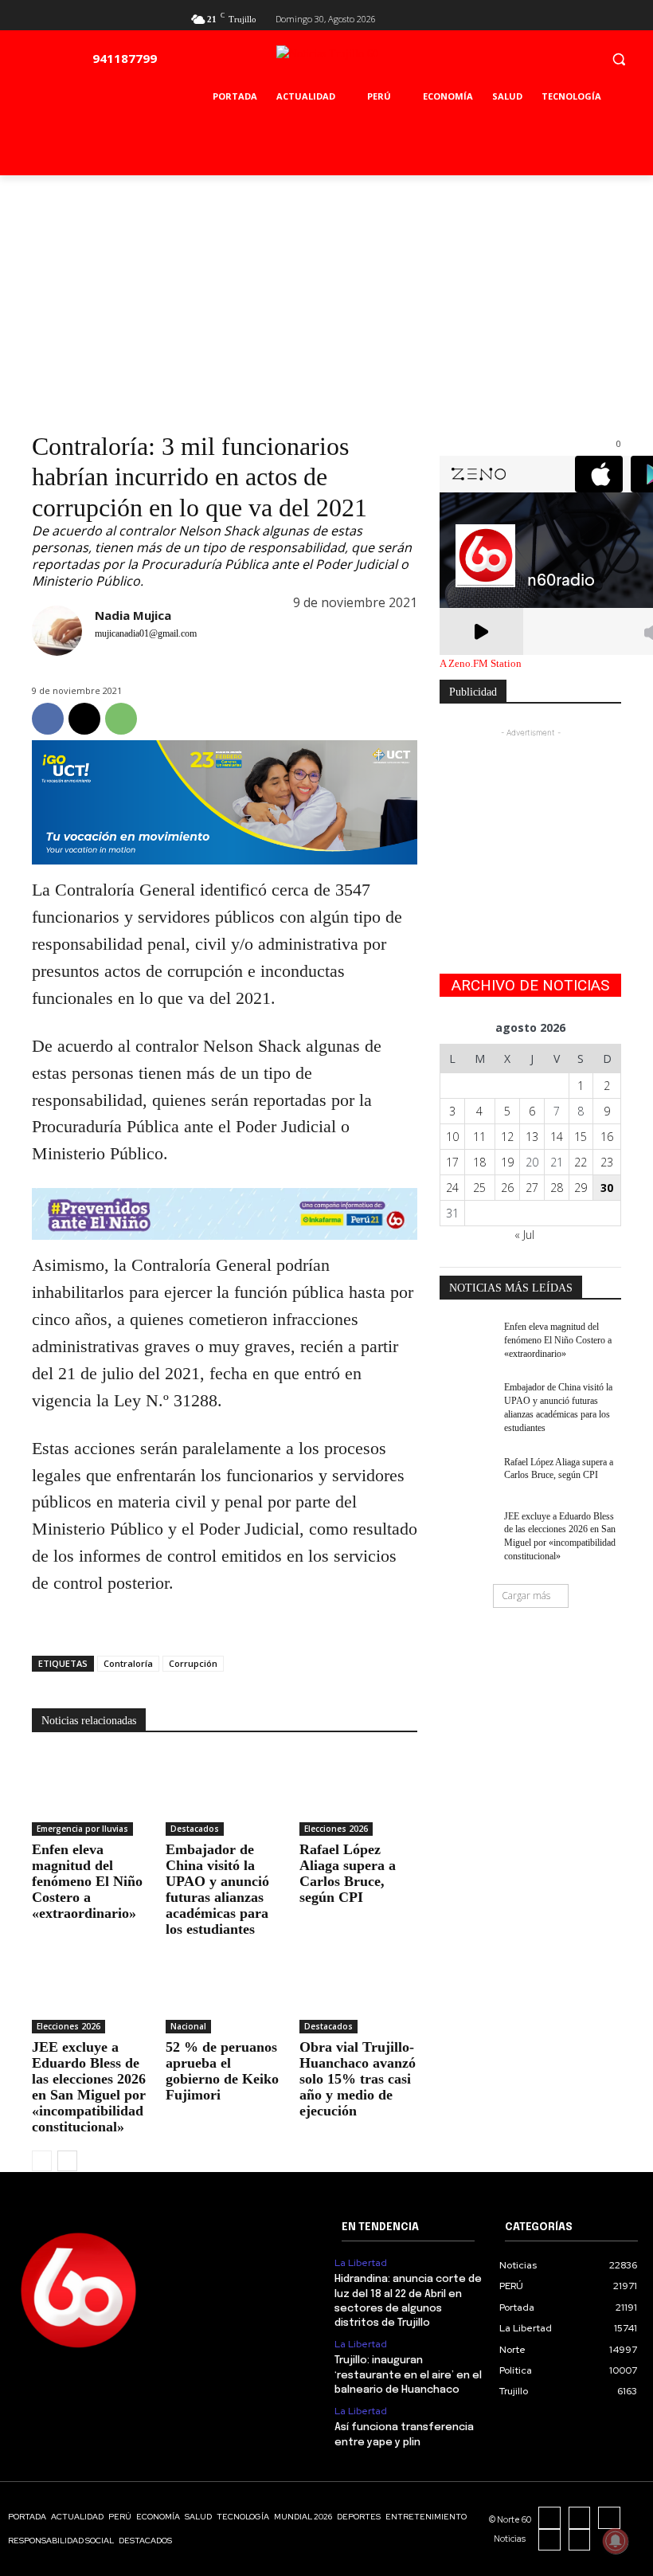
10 (452, 1137)
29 (581, 1188)
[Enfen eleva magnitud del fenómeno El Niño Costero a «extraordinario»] (91, 1794)
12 (507, 1137)
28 (557, 1188)
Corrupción (193, 1663)
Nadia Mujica (133, 615)
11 (479, 1137)
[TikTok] (609, 2518)
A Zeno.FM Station (481, 664)
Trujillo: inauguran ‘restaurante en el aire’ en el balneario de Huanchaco (408, 2375)
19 (507, 1162)
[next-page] (67, 2161)
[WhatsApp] (121, 719)
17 (452, 1162)
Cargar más (526, 1596)
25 (479, 1188)
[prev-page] (42, 2161)
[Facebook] (560, 17)
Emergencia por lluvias (82, 1829)
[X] (586, 17)
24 (452, 1188)
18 (479, 1162)
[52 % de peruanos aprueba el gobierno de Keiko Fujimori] (225, 1993)
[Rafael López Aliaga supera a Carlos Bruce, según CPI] (358, 1794)
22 (581, 1162)
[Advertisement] (326, 295)
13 (532, 1137)
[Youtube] (612, 17)
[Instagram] (580, 2518)
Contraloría (128, 1663)
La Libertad (361, 2263)
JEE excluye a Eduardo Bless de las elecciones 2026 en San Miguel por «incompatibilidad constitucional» (89, 2087)
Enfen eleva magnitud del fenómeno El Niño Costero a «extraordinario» (87, 1881)
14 (557, 1137)
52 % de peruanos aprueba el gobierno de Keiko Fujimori (222, 2071)
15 (581, 1137)
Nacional (188, 2026)
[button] (618, 59)
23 (607, 1162)
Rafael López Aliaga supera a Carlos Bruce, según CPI (348, 1873)
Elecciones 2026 (336, 1829)
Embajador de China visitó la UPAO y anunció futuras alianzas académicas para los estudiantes (217, 1889)
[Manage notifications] (616, 2541)
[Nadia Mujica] (57, 638)
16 (607, 1137)
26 (507, 1188)
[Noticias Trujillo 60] (364, 63)
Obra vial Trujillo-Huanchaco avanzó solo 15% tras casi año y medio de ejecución (358, 2079)
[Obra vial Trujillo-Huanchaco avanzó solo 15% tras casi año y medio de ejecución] (358, 1993)
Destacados (195, 1829)
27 (532, 1188)
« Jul (524, 1235)
